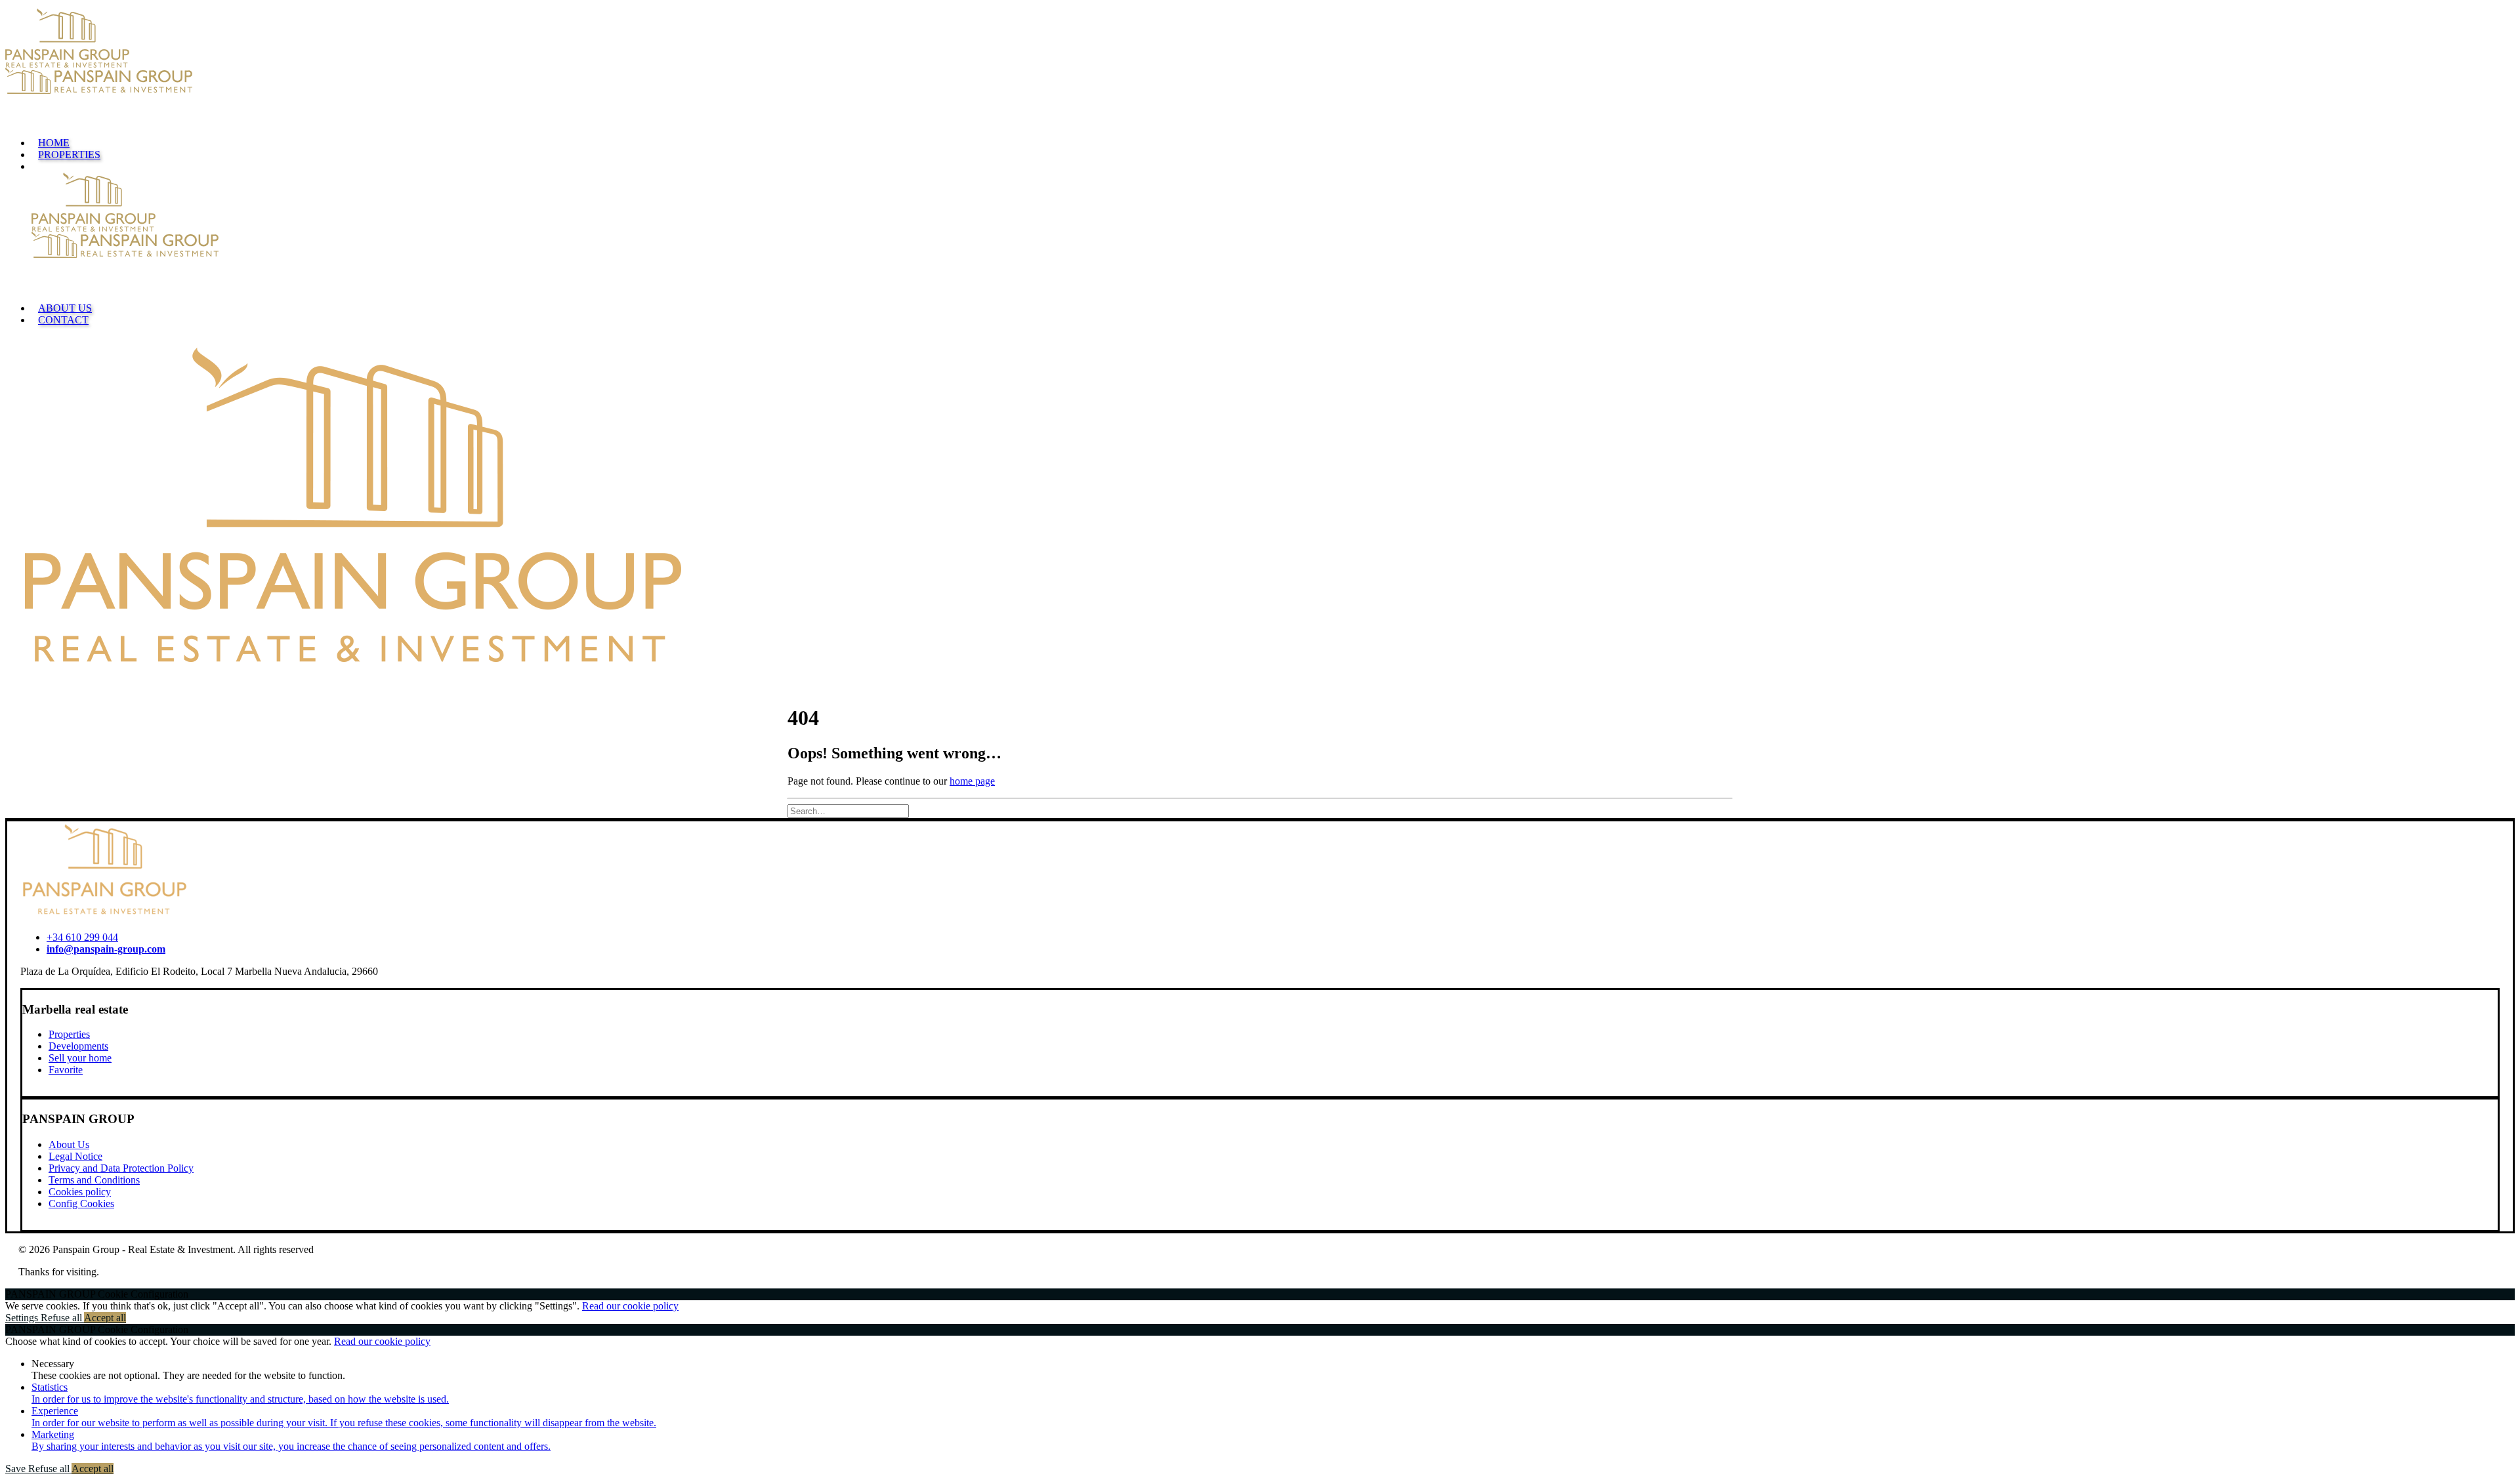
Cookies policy (80, 1192)
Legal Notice (75, 1156)
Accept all (105, 1318)
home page (972, 781)
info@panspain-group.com (106, 949)
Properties (69, 154)
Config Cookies (81, 1203)
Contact (63, 320)
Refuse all (62, 1318)
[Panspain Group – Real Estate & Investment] (1260, 68)
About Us (65, 308)
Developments (78, 1046)
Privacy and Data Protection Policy (121, 1168)
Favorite (66, 1070)
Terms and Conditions (94, 1180)
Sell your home (80, 1058)
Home (54, 143)
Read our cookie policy (630, 1306)
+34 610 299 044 (82, 937)
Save (17, 1469)
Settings (23, 1318)
